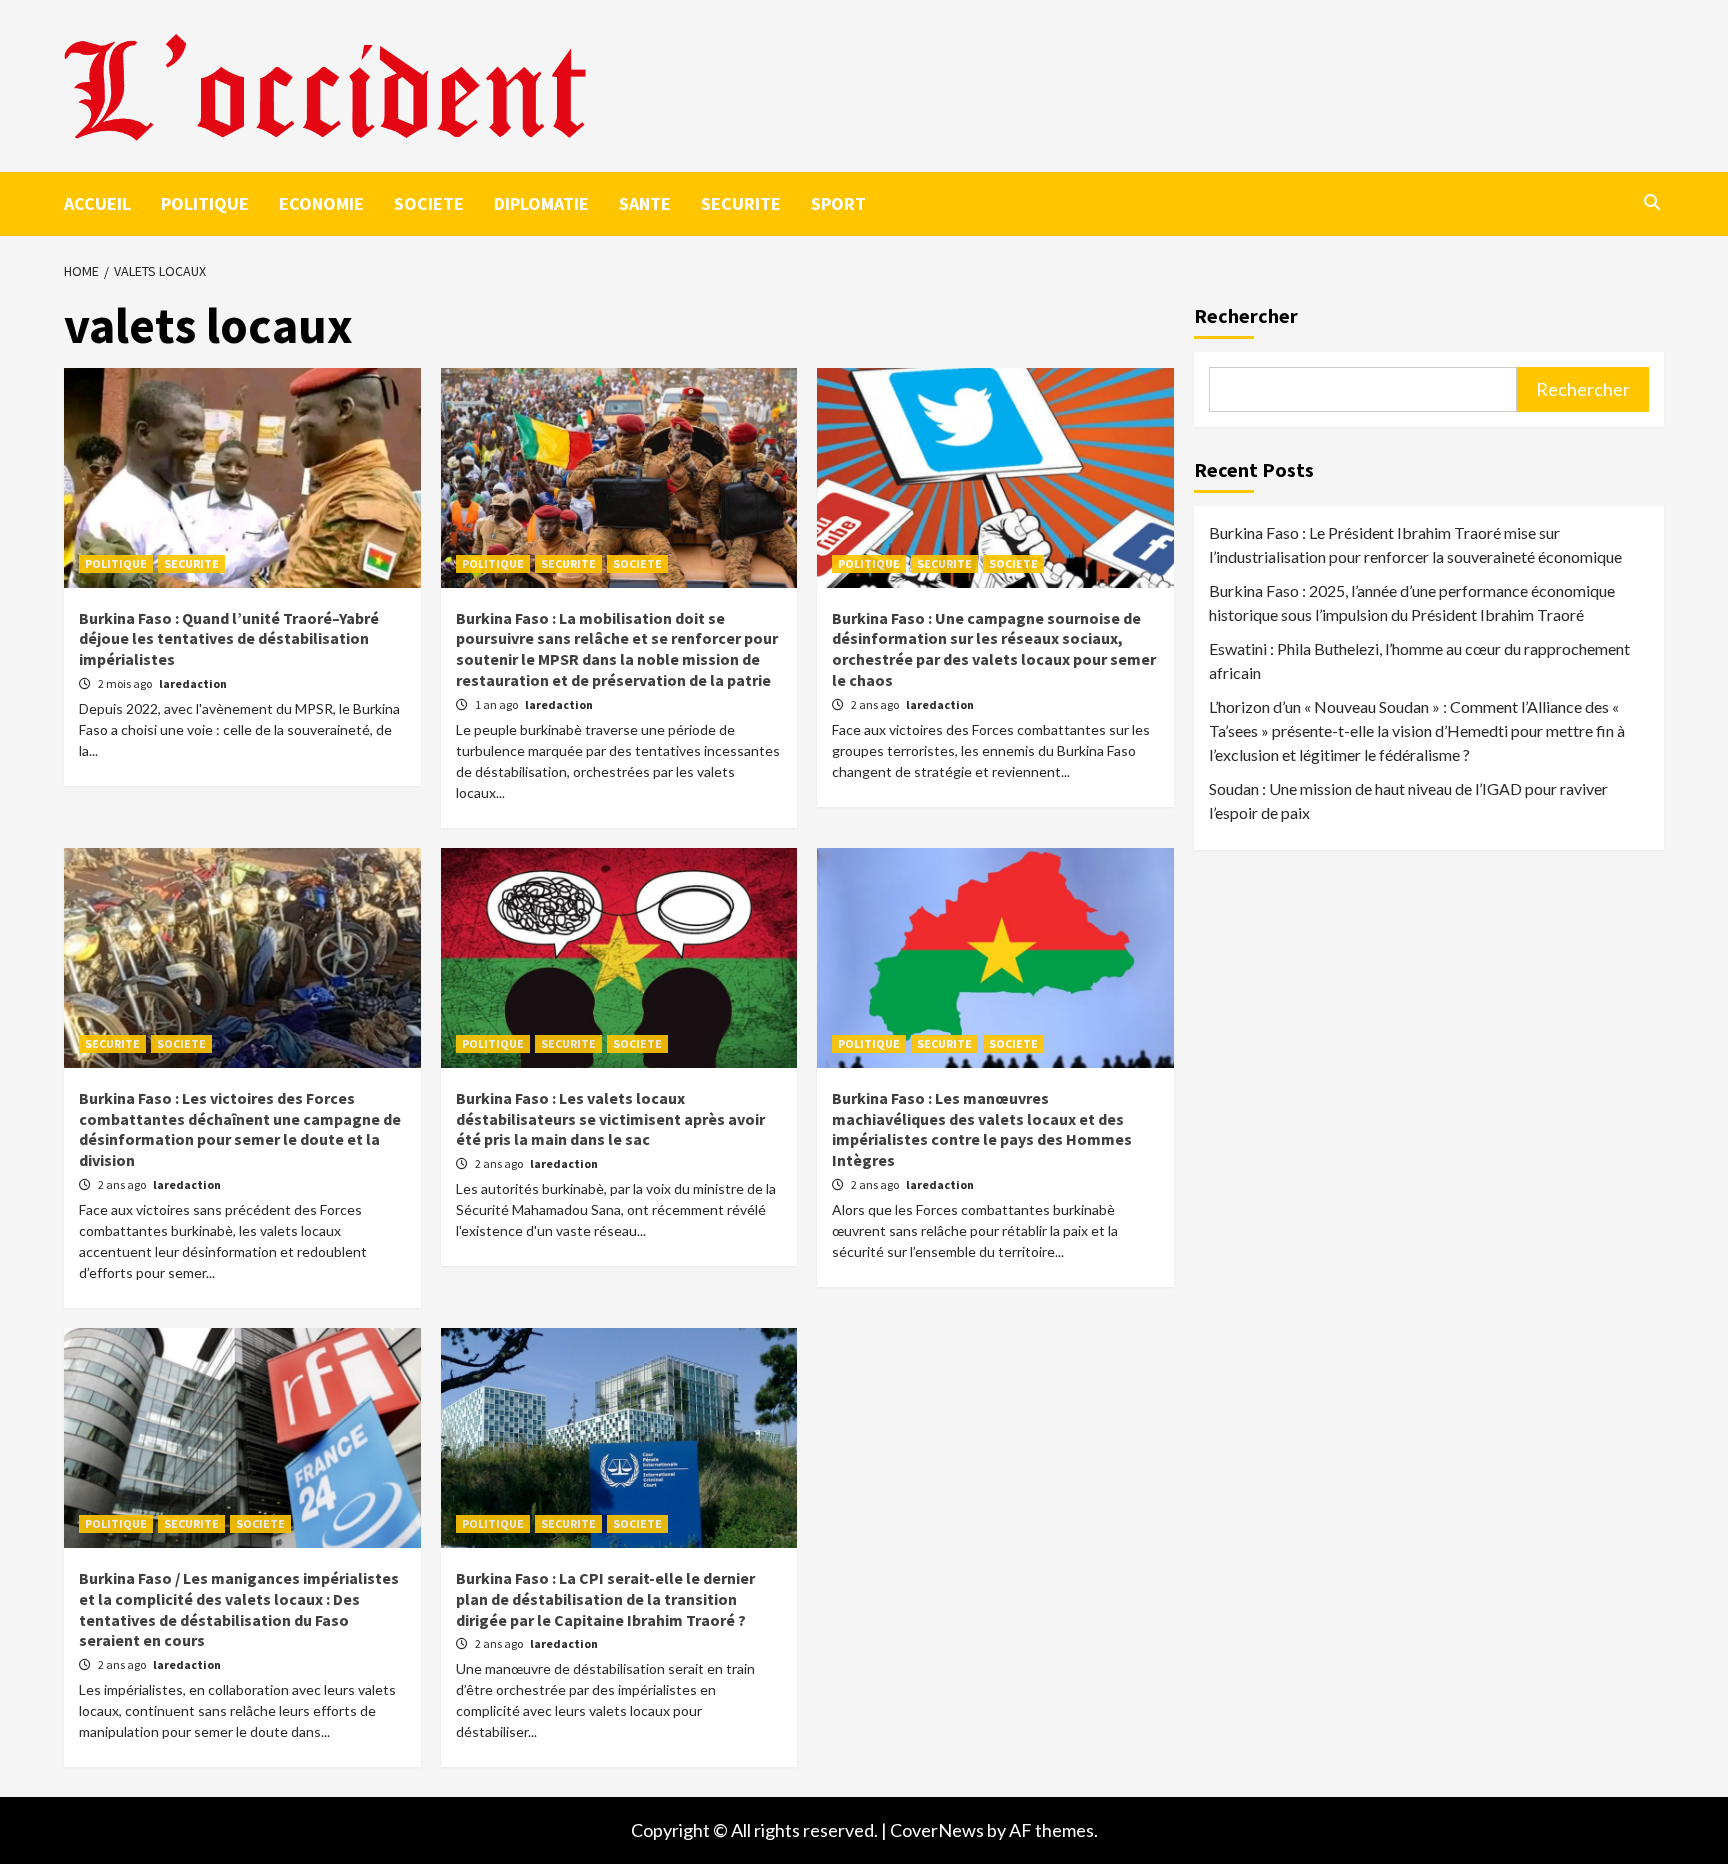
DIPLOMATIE (541, 203)
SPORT (838, 203)
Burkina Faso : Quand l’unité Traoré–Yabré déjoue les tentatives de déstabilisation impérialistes (229, 639)
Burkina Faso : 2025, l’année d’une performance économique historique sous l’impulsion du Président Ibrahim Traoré (1412, 602)
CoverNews (937, 1830)
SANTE (645, 203)
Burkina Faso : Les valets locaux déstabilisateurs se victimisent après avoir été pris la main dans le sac (610, 1119)
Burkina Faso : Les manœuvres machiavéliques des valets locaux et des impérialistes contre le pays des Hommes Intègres (982, 1129)
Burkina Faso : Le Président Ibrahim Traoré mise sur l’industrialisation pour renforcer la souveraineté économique (1415, 544)
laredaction (193, 683)
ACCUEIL (97, 203)
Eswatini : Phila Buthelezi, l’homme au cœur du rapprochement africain (1419, 660)
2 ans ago (876, 704)
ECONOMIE (321, 203)
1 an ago (497, 704)
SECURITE (741, 203)
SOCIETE (429, 203)
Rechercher (1246, 315)
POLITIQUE (205, 203)
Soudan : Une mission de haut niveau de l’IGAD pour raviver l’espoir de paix (1408, 800)
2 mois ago (126, 683)
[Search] (1651, 202)
